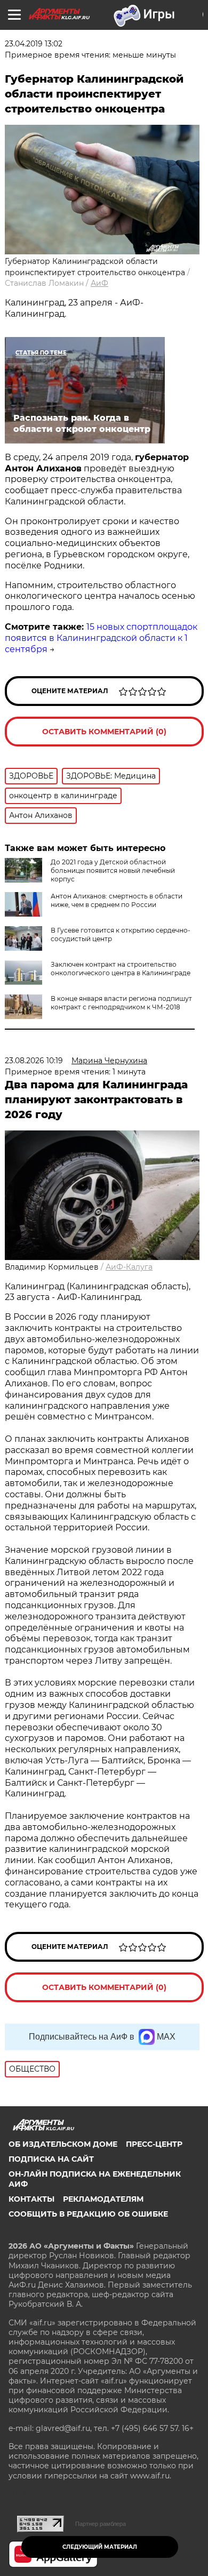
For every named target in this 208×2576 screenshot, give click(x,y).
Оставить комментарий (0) (104, 732)
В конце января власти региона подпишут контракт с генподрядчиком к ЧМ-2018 (121, 1003)
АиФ (99, 283)
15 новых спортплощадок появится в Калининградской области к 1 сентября (101, 638)
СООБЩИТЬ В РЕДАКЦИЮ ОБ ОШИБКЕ (88, 2214)
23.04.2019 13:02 (34, 44)
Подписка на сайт (51, 2159)
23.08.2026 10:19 (34, 1061)
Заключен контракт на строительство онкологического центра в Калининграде (121, 969)
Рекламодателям (103, 2199)
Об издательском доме (63, 2144)
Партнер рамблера (101, 2524)
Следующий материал (100, 2547)
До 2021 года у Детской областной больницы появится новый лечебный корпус (113, 870)
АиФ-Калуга (129, 1267)
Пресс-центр (154, 2144)
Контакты (31, 2199)
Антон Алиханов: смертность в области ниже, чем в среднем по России (117, 900)
